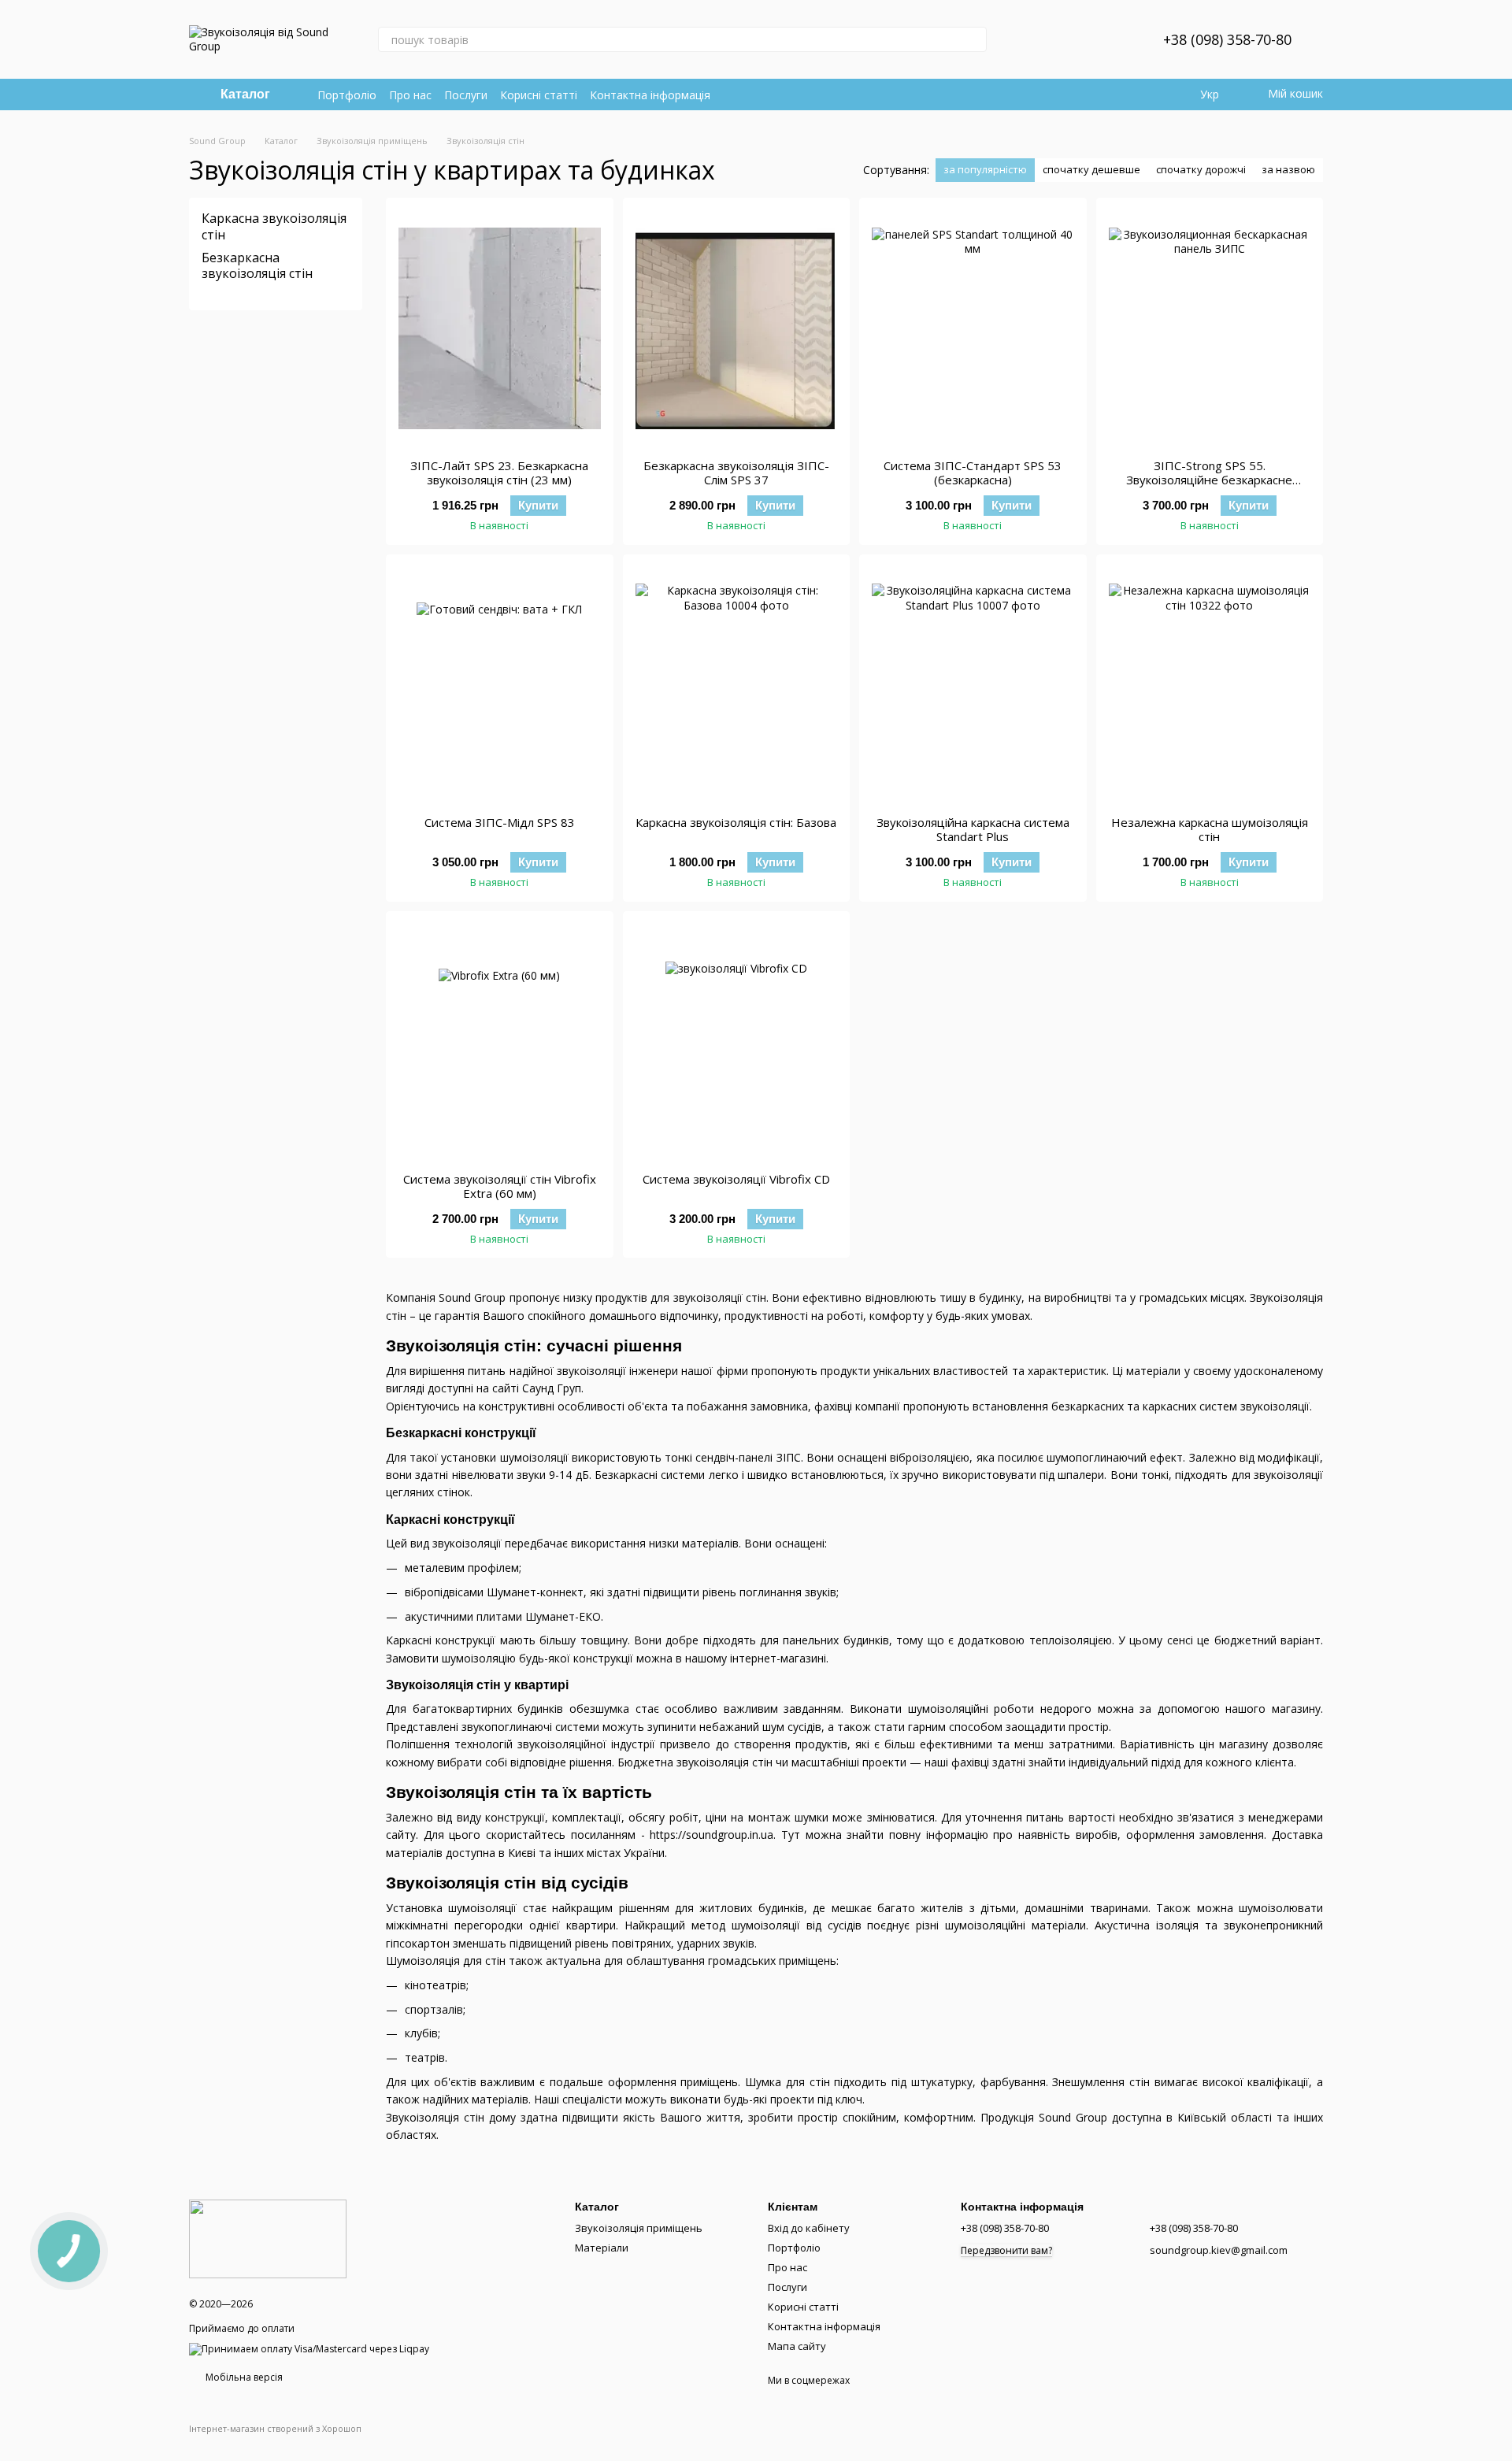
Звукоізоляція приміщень (639, 2228)
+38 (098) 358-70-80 (1227, 39)
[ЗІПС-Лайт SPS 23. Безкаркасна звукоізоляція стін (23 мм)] (500, 328)
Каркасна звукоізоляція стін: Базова (736, 822)
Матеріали (602, 2248)
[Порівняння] (1072, 39)
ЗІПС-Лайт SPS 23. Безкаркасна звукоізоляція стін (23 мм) (499, 473)
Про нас (410, 95)
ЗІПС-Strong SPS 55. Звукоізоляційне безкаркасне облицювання (1209, 480)
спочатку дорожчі (1201, 169)
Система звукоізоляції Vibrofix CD (736, 1179)
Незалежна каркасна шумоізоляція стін (1210, 829)
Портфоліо (347, 95)
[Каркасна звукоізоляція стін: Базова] (737, 685)
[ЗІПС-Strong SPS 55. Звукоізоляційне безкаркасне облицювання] (1210, 328)
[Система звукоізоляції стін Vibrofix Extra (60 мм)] (500, 1042)
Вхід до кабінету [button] (809, 2228)
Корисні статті (539, 95)
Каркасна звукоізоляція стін (274, 226)
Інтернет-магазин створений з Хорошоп (275, 2429)
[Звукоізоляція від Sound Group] (268, 2238)
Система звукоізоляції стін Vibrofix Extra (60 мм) (500, 1186)
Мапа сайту (797, 2346)
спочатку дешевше (1091, 169)
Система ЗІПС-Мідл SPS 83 (500, 822)
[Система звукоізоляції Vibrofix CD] (737, 1042)
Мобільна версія (243, 2377)
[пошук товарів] (974, 39)
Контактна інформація (650, 95)
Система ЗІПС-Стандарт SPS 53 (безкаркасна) (973, 473)
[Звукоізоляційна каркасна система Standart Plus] (973, 685)
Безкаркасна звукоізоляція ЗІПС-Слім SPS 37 (736, 473)
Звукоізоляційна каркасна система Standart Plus (973, 829)
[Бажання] (1113, 39)
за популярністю (985, 169)
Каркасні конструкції (450, 1520)
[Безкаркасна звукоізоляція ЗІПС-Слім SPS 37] (737, 328)
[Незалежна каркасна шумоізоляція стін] (1210, 685)
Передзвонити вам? (1006, 2251)
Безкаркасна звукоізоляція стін (257, 265)
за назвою (1288, 169)
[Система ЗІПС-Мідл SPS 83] (500, 685)
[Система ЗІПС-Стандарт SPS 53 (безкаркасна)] (973, 328)
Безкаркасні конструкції (461, 1433)
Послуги (466, 95)
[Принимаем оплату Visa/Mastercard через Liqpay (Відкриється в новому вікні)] (309, 2349)
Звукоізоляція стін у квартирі (477, 1685)
